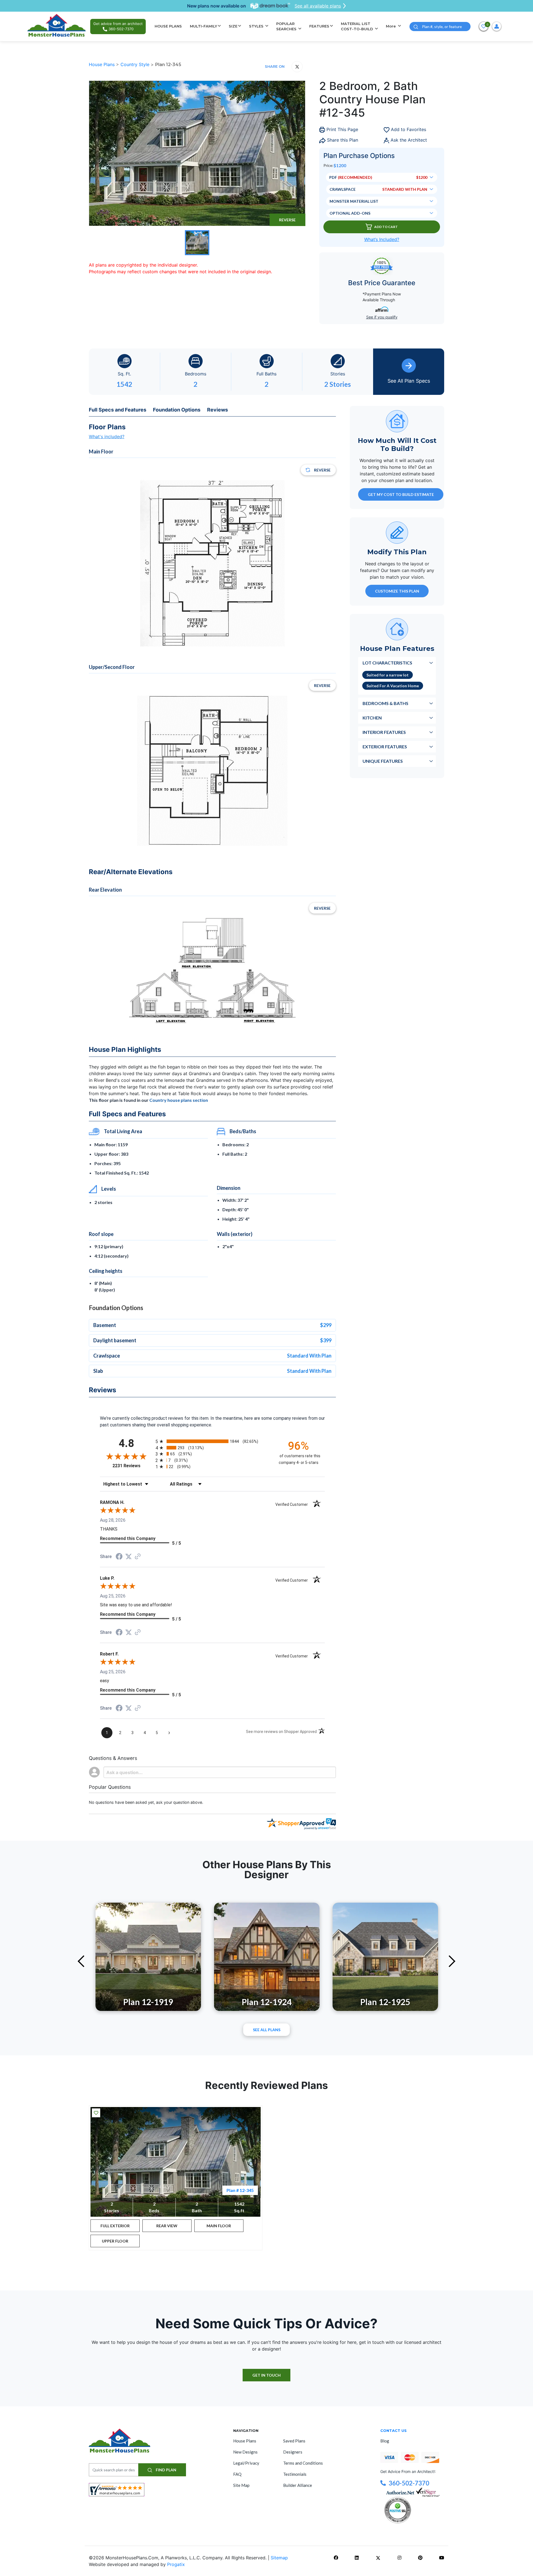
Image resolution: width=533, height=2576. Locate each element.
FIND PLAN (166, 2470)
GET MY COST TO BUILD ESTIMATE (401, 494)
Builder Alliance (298, 2485)
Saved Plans (294, 2441)
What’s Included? (382, 239)
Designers (293, 2452)
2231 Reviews (133, 1466)
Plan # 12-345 (240, 2190)
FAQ (237, 2474)
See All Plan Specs (409, 381)
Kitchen (372, 717)
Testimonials (295, 2474)
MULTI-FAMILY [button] (203, 26)
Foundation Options (177, 410)
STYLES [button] (257, 26)
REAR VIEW (167, 2226)
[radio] (212, 1441)
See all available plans (318, 6)
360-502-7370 (409, 2483)
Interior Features (384, 732)
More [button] (391, 26)
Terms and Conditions (303, 2463)
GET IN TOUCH (266, 2375)
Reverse (287, 220)
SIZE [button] (233, 26)
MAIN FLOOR (219, 2226)
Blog (385, 2441)
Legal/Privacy (246, 2463)
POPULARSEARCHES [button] (287, 26)
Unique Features (383, 761)
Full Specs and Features (118, 410)
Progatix (176, 2564)
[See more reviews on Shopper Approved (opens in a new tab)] (138, 1557)
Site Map (241, 2485)
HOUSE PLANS (168, 26)
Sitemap (279, 2558)
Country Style (136, 64)
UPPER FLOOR (115, 2241)
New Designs (245, 2452)
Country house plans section (179, 1100)
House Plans (102, 64)
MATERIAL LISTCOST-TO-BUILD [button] (358, 26)
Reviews (218, 410)
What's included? (107, 437)
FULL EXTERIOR (115, 2226)
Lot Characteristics (387, 662)
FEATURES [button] (319, 26)
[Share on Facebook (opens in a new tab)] (119, 1557)
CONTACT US (394, 2430)
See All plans (267, 2030)
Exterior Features (385, 746)
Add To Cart (386, 227)
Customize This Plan (397, 591)
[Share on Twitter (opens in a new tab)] (129, 1557)
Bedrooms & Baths (385, 703)
